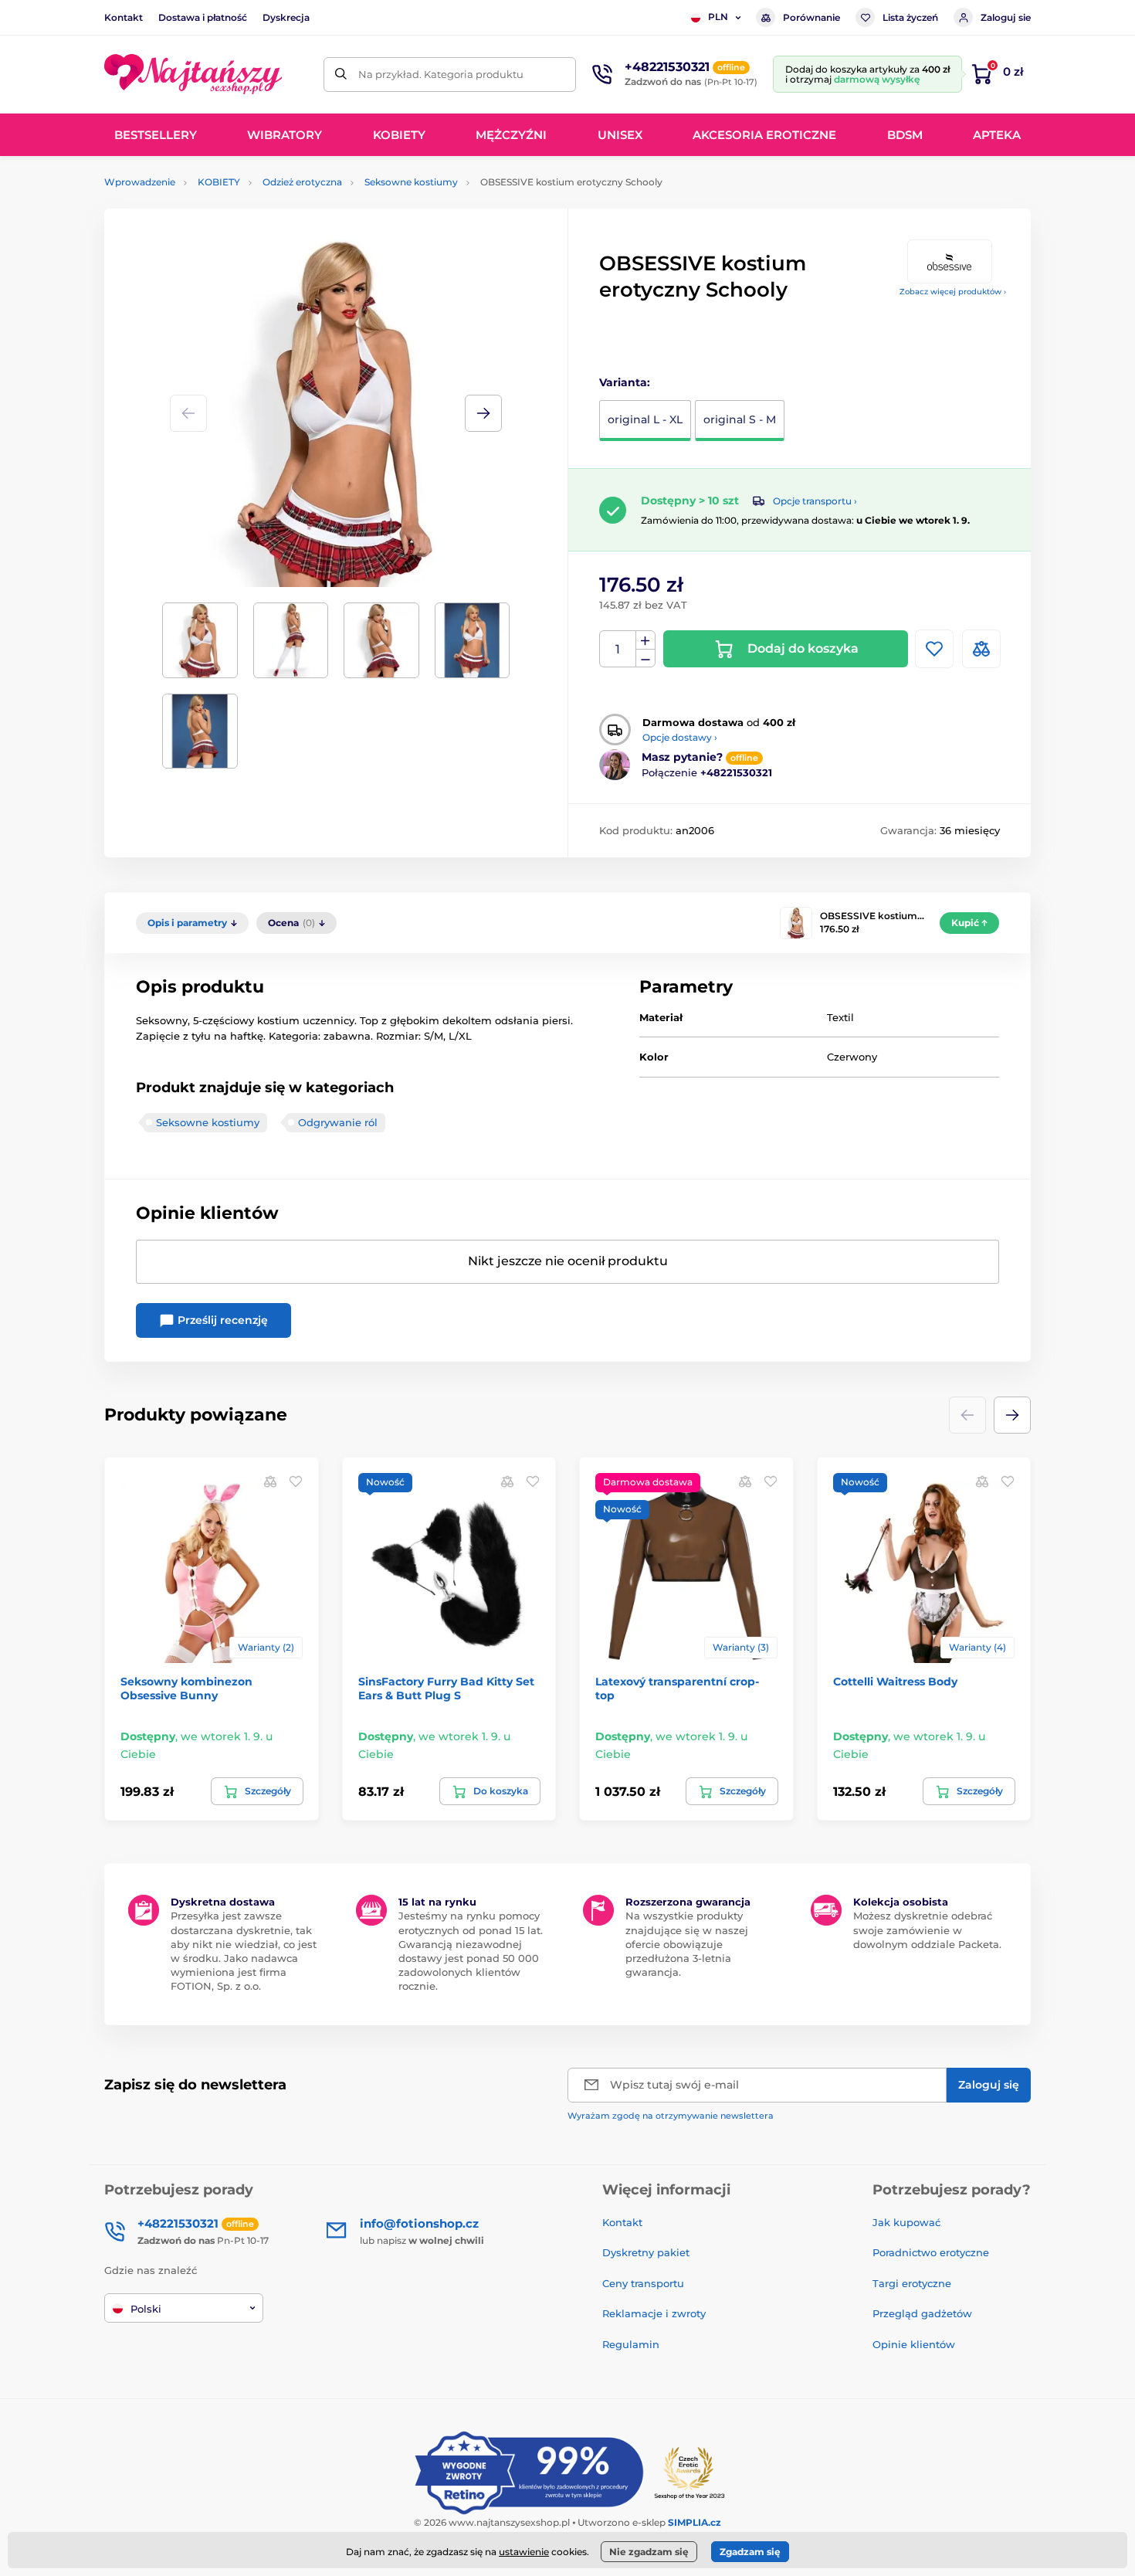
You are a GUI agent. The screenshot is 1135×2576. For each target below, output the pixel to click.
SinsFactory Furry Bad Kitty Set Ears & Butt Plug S (446, 1688)
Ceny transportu (643, 2283)
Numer (618, 649)
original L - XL (645, 419)
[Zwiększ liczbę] (645, 640)
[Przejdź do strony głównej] (193, 74)
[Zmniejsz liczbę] (645, 658)
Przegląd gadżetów (922, 2313)
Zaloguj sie (1006, 17)
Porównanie (811, 17)
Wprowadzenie (140, 182)
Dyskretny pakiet (646, 2252)
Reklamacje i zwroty (654, 2313)
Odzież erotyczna (302, 182)
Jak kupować (906, 2222)
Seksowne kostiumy (411, 182)
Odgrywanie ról (338, 1122)
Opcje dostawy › (680, 737)
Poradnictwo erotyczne (931, 2252)
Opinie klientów (914, 2344)
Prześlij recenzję (221, 1320)
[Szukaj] (341, 75)
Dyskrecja (286, 17)
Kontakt (124, 17)
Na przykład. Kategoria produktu (441, 74)
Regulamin (631, 2344)
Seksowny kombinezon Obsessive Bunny (186, 1688)
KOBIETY (219, 182)
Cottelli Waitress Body (895, 1682)
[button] (483, 413)
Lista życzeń (910, 17)
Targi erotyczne (912, 2283)
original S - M (740, 419)
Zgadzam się (750, 2552)
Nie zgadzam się (649, 2552)
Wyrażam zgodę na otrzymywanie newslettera (671, 2116)
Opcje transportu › (815, 501)
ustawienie (524, 2552)
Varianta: (625, 382)
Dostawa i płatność (203, 17)
